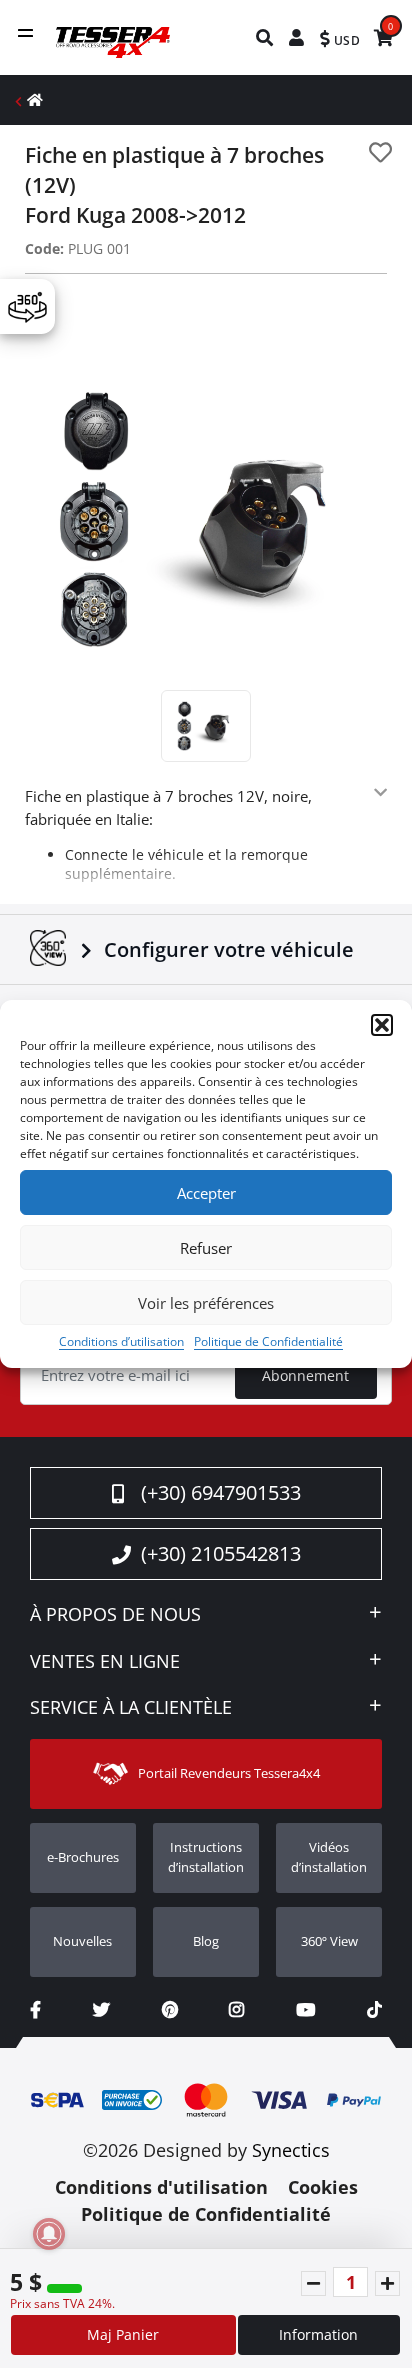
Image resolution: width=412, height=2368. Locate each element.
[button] (382, 1025)
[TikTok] (374, 2009)
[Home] (35, 99)
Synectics (291, 2150)
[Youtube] (305, 2009)
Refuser (206, 1248)
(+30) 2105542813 (221, 1553)
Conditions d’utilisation (121, 1341)
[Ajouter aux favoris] (380, 152)
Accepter (206, 1193)
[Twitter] (101, 2009)
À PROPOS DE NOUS (115, 1615)
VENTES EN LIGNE (105, 1662)
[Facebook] (35, 2009)
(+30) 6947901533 (221, 1492)
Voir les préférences (206, 1303)
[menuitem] (265, 37)
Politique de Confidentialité (268, 1341)
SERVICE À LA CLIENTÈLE (131, 1708)
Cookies (323, 2187)
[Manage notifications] (49, 2234)
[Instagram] (236, 2009)
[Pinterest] (170, 2009)
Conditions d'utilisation (161, 2187)
